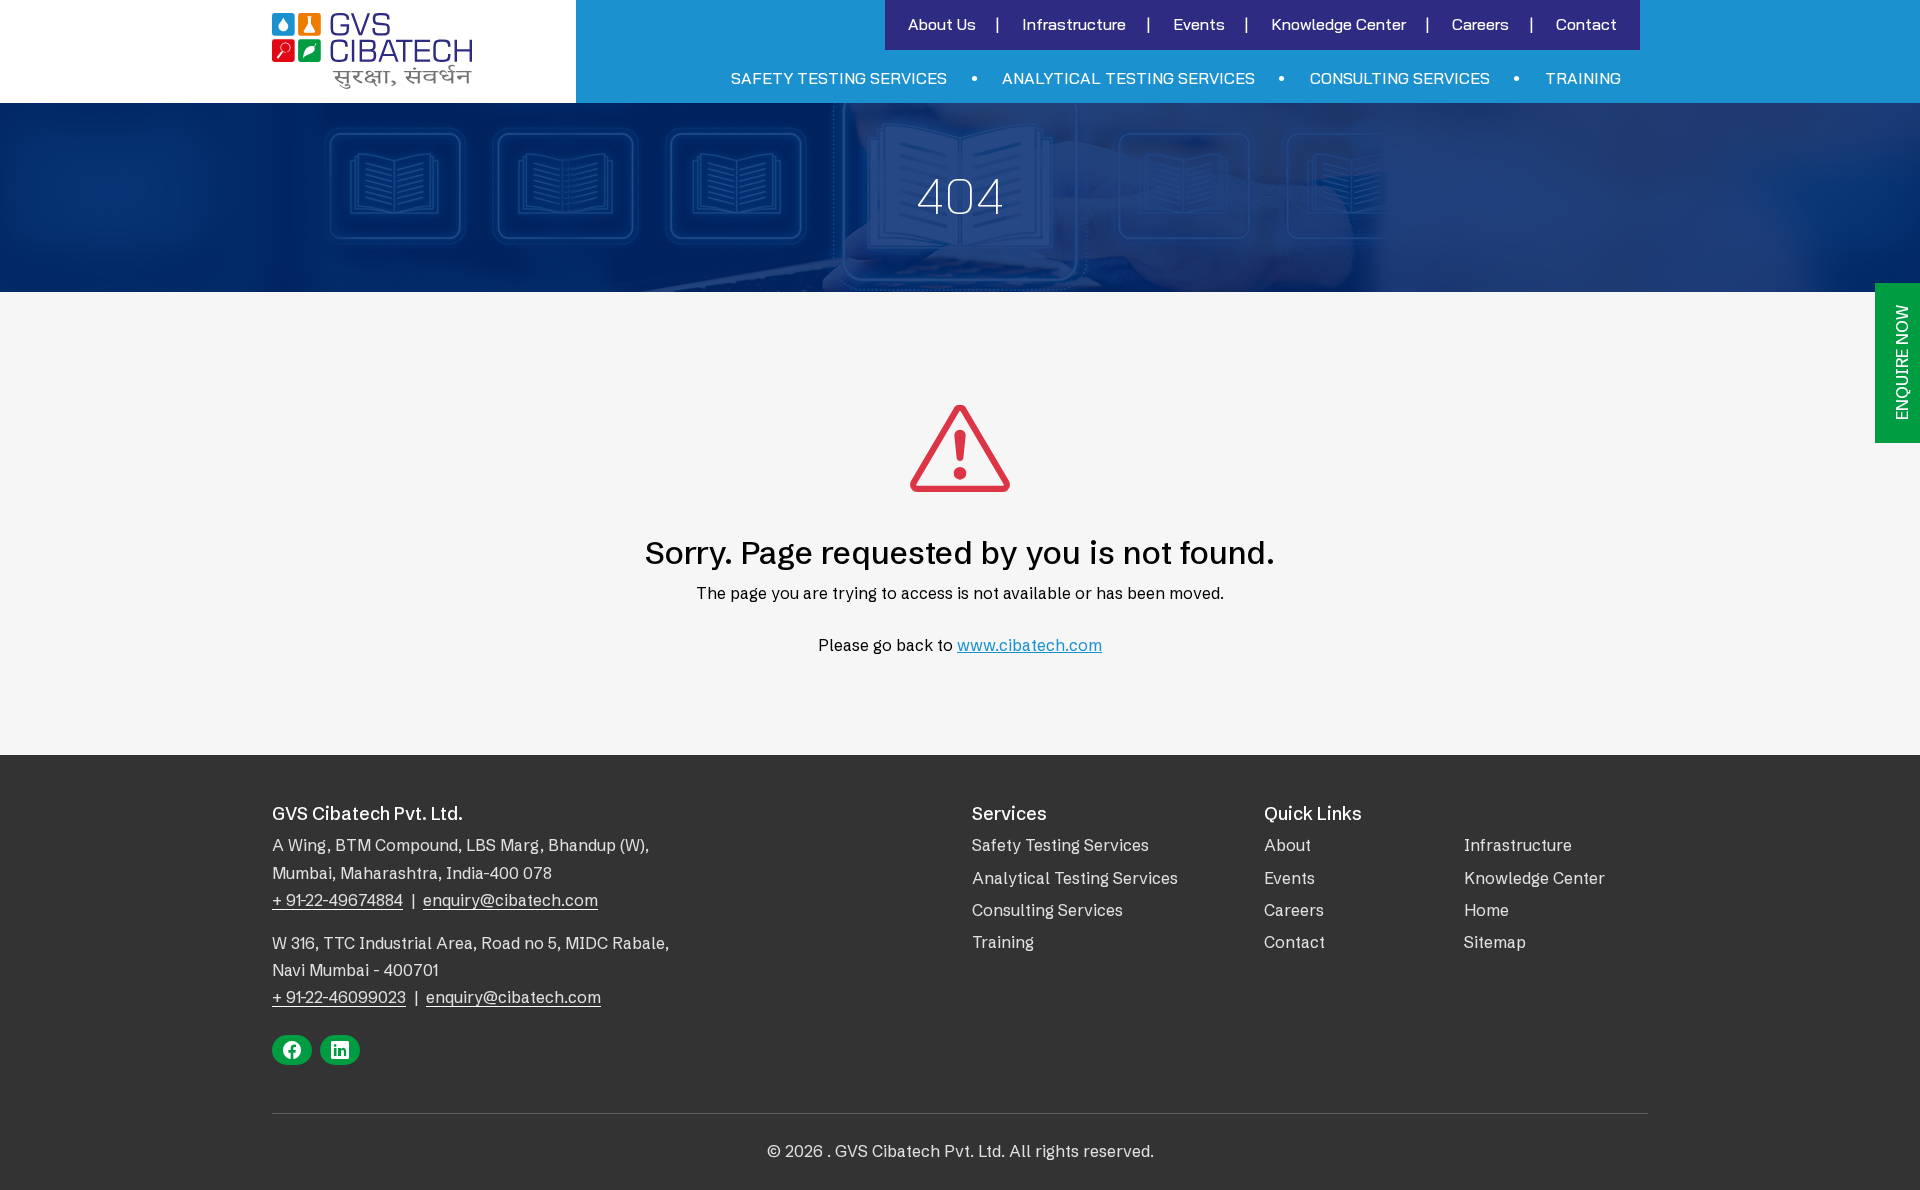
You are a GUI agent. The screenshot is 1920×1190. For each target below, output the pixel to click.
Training (1583, 78)
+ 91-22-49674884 (337, 900)
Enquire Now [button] (1902, 363)
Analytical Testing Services (1128, 78)
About (1287, 845)
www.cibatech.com (1029, 645)
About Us (942, 24)
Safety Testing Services (839, 78)
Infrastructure (1074, 24)
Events (1199, 24)
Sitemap (1495, 942)
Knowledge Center (1338, 24)
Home (1486, 910)
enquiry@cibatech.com (510, 900)
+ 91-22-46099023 (339, 997)
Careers (1480, 24)
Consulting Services (1400, 78)
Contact (1586, 24)
